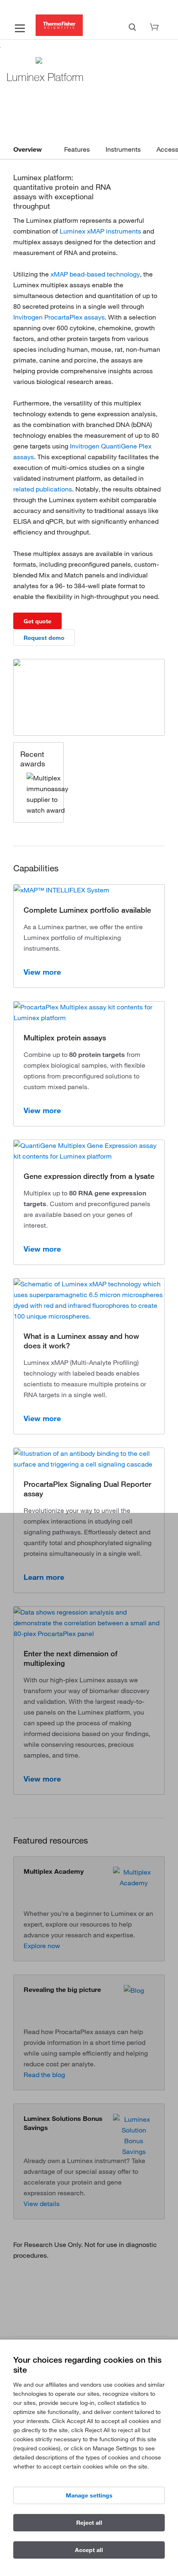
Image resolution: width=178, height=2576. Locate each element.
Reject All (89, 2523)
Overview (28, 149)
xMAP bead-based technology (95, 274)
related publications (43, 489)
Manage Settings (89, 2495)
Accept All (89, 2550)
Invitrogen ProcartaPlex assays (59, 317)
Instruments (123, 149)
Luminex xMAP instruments (100, 231)
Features (77, 149)
